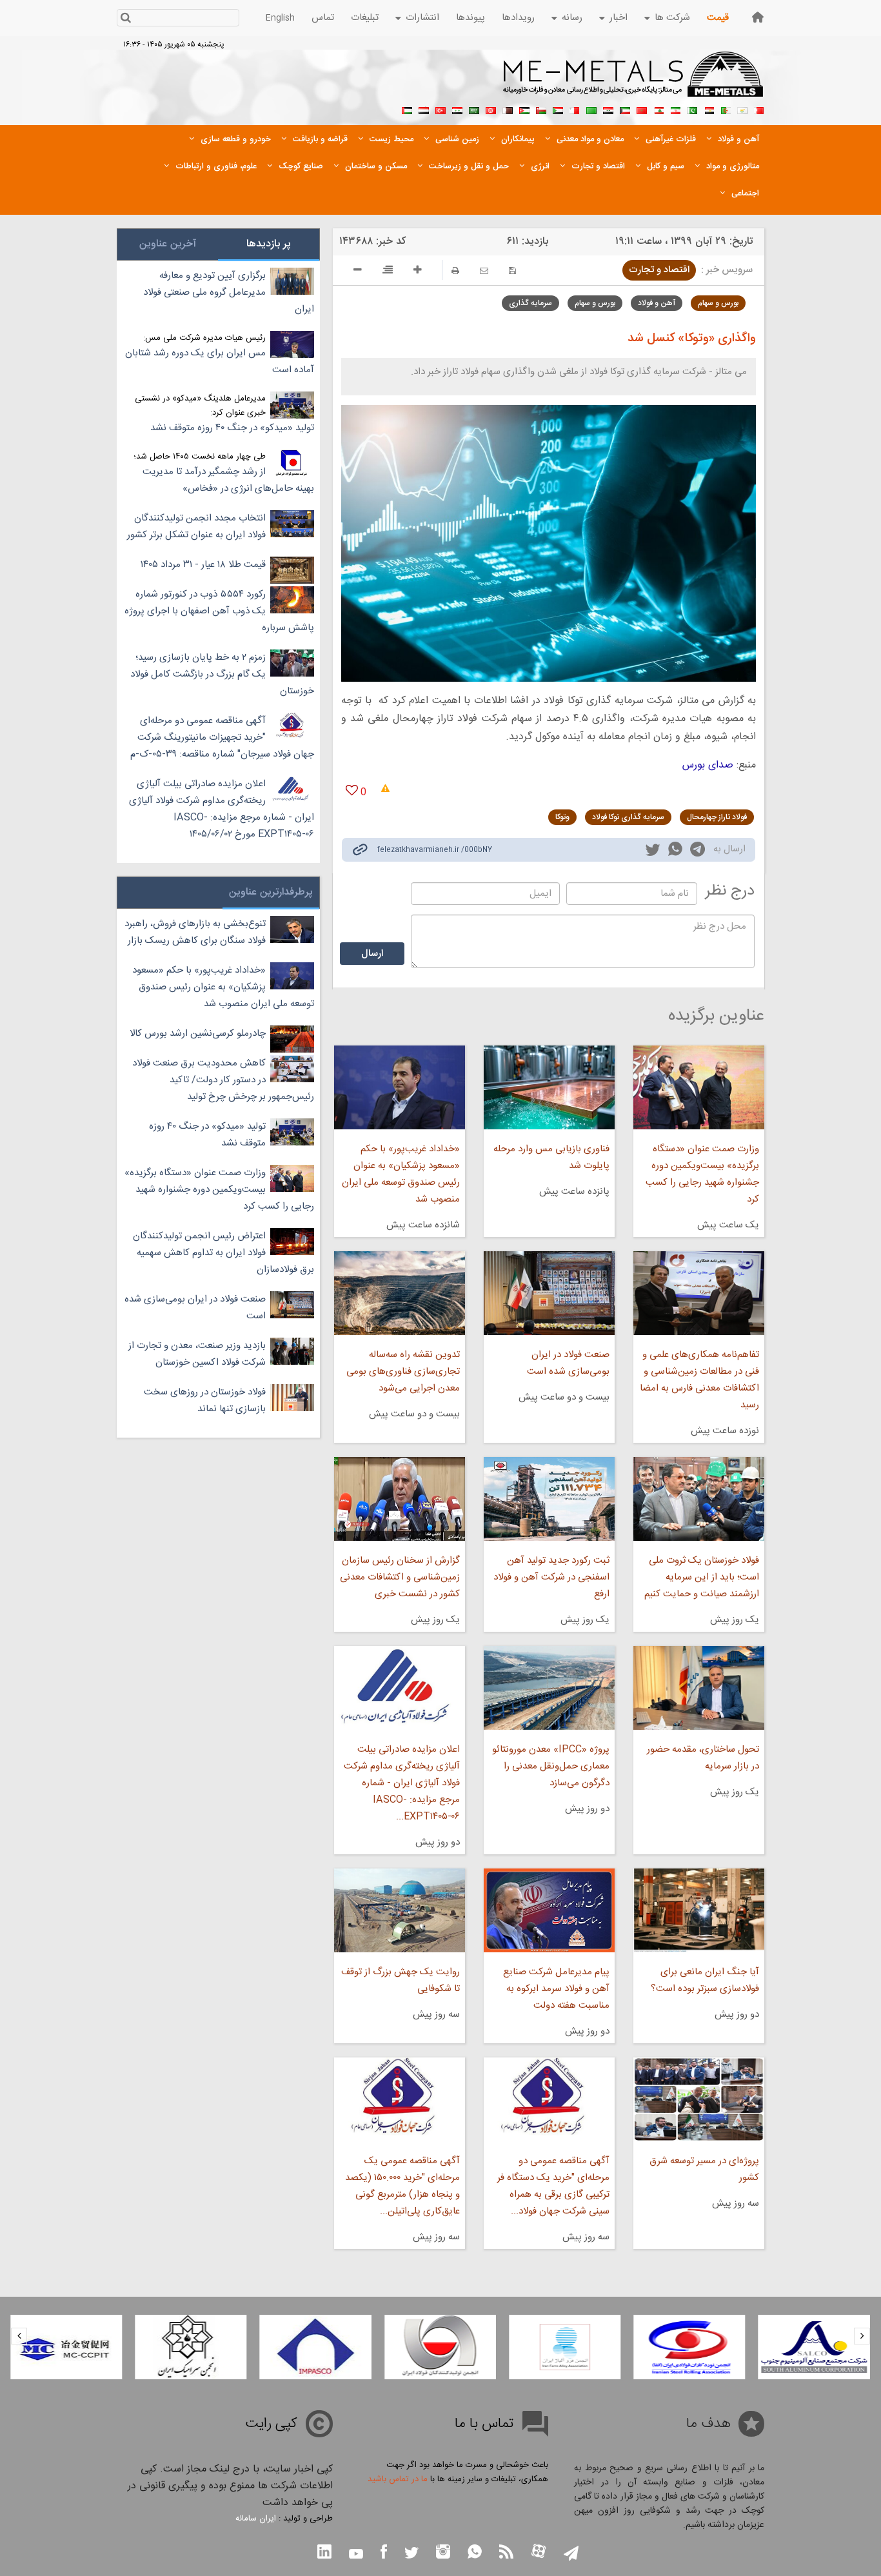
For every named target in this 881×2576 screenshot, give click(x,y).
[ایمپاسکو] (316, 2347)
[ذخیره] (512, 271)
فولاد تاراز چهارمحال (717, 817)
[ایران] (675, 109)
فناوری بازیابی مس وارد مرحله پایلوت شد (551, 1157)
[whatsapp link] (675, 851)
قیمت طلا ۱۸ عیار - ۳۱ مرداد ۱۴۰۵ (203, 565)
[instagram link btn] (443, 2553)
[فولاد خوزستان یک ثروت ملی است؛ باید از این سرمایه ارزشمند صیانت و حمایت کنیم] (699, 1499)
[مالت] (575, 109)
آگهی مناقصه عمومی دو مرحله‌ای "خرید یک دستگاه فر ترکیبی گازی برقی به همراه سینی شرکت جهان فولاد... (553, 2186)
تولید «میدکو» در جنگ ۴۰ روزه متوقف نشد (232, 428)
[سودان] (558, 109)
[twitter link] (653, 851)
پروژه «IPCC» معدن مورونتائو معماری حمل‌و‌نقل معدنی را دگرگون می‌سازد (551, 1766)
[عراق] (608, 109)
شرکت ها (672, 18)
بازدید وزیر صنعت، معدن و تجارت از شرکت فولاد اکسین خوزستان (197, 1354)
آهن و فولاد (657, 303)
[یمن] (424, 109)
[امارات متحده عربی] (407, 109)
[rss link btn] (506, 2553)
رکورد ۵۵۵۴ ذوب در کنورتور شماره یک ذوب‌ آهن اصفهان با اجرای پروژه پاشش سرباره (219, 611)
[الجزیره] (726, 109)
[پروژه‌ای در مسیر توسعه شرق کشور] (699, 2099)
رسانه (572, 18)
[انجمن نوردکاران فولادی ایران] (689, 2347)
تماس (323, 18)
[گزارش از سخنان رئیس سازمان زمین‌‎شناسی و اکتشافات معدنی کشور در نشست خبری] (399, 1499)
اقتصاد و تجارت (659, 270)
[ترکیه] (440, 109)
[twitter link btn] (411, 2554)
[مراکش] (642, 109)
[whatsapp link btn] (475, 2553)
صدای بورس (708, 765)
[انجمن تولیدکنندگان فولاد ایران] (440, 2347)
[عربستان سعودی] (474, 109)
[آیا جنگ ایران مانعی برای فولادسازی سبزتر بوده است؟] (699, 1910)
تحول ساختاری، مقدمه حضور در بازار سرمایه (703, 1758)
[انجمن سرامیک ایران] (191, 2347)
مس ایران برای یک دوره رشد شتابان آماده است (220, 362)
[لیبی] (591, 109)
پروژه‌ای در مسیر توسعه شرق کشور (704, 2169)
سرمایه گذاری (530, 303)
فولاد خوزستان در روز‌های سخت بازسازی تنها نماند (205, 1401)
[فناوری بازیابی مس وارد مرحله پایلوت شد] (549, 1087)
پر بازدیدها (269, 244)
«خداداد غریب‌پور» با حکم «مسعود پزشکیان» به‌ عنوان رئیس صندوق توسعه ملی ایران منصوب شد (401, 1174)
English (280, 18)
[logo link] (634, 81)
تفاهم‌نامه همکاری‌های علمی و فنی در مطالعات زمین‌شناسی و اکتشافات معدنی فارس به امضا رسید (699, 1380)
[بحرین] (759, 109)
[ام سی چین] (66, 2347)
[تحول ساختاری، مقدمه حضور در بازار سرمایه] (699, 1688)
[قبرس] (742, 109)
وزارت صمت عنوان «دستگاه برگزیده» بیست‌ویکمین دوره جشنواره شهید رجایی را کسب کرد (702, 1174)
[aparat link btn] (539, 2552)
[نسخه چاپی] (455, 271)
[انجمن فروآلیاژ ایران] (565, 2347)
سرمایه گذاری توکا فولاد (628, 817)
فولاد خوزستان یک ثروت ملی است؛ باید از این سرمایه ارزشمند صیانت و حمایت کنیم (702, 1577)
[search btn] (125, 19)
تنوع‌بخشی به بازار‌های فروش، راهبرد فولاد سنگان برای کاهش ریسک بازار (195, 932)
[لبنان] (658, 109)
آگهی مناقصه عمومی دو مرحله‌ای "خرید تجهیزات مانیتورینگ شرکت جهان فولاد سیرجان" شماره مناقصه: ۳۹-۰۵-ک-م (222, 738)
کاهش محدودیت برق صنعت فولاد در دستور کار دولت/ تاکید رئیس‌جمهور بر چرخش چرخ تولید (223, 1080)
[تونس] (491, 109)
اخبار (619, 18)
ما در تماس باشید (398, 2479)
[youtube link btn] (356, 2555)
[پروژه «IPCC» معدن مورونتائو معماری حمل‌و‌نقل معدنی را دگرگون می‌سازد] (549, 1688)
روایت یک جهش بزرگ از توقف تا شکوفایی (400, 1980)
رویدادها (518, 18)
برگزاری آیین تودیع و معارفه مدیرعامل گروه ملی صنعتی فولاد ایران (229, 292)
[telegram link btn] (571, 2554)
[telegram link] (698, 852)
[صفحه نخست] (758, 17)
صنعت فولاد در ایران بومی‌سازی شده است (568, 1363)
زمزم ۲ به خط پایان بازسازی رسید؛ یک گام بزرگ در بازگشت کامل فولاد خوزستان (222, 674)
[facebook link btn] (384, 2553)
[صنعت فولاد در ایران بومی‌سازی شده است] (549, 1293)
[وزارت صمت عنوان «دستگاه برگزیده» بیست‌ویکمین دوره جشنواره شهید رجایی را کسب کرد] (699, 1087)
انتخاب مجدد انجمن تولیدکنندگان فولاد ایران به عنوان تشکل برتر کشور (196, 527)
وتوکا (562, 817)
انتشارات (422, 18)
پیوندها (470, 18)
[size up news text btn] (418, 272)
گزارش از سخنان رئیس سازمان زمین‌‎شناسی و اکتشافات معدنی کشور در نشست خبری (400, 1577)
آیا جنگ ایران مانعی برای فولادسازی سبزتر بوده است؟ (705, 1980)
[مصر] (709, 109)
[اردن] (524, 109)
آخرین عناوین (168, 244)
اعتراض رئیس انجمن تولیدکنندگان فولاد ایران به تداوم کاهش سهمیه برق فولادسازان (223, 1253)
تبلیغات (365, 18)
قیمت (718, 18)
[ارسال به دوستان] (484, 271)
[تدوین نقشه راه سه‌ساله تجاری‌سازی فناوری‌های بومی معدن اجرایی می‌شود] (399, 1293)
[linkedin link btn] (324, 2553)
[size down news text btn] (358, 272)
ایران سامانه (256, 2519)
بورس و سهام (718, 303)
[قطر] (508, 109)
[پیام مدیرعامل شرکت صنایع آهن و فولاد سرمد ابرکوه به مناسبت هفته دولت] (549, 1910)
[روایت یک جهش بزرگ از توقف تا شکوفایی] (399, 1910)
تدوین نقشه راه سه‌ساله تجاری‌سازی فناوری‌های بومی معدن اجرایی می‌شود (403, 1372)
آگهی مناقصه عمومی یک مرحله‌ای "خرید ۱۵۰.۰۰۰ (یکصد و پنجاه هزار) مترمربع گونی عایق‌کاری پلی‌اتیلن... (402, 2186)
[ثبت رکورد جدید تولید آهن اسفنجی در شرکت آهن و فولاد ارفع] (549, 1499)
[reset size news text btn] (388, 272)
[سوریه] (457, 109)
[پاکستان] (692, 109)
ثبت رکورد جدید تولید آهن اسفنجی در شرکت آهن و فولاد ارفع (551, 1577)
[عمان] (541, 109)
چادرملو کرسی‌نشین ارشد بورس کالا (198, 1034)
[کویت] (625, 109)
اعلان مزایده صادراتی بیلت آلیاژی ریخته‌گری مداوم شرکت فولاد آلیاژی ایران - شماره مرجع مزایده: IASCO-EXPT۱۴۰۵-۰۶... (401, 1783)
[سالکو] (814, 2347)
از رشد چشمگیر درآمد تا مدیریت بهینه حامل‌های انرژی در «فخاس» (228, 480)
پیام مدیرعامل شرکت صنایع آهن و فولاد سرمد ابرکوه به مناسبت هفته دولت (556, 1989)
